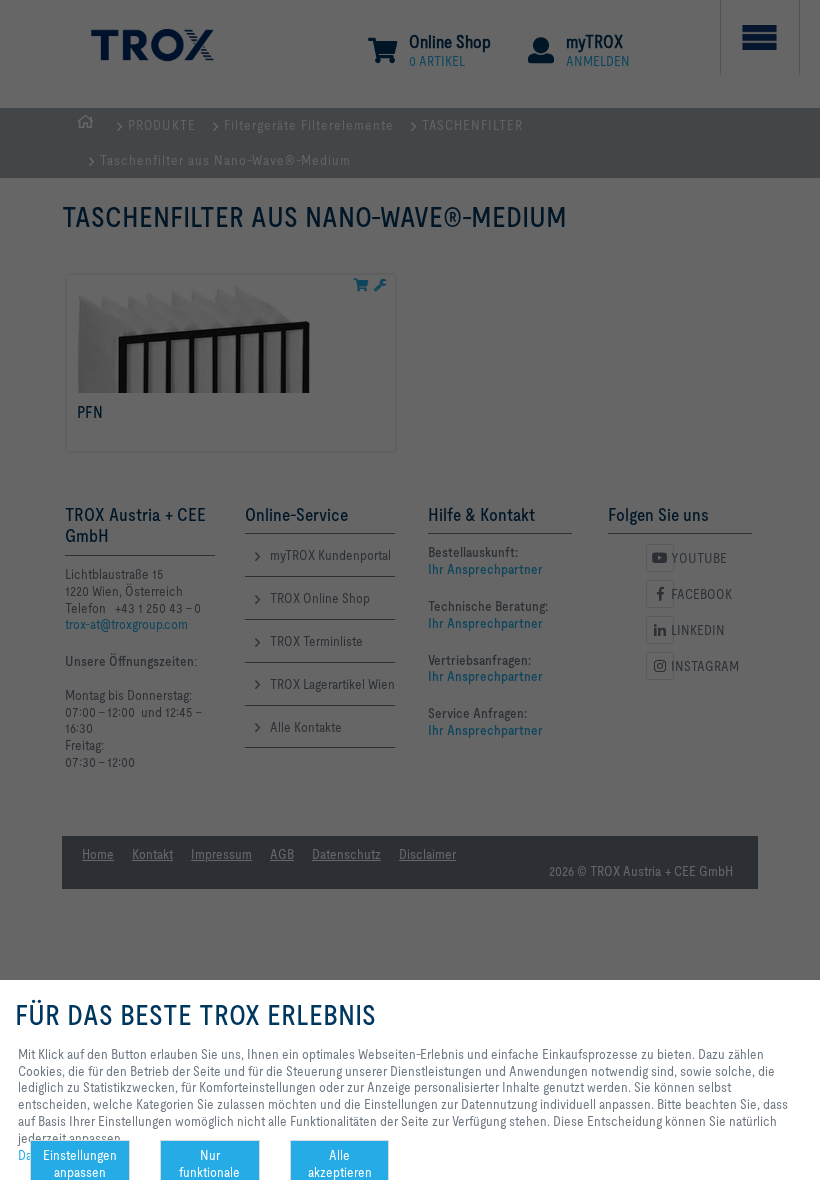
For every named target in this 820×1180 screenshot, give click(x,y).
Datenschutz (52, 1155)
